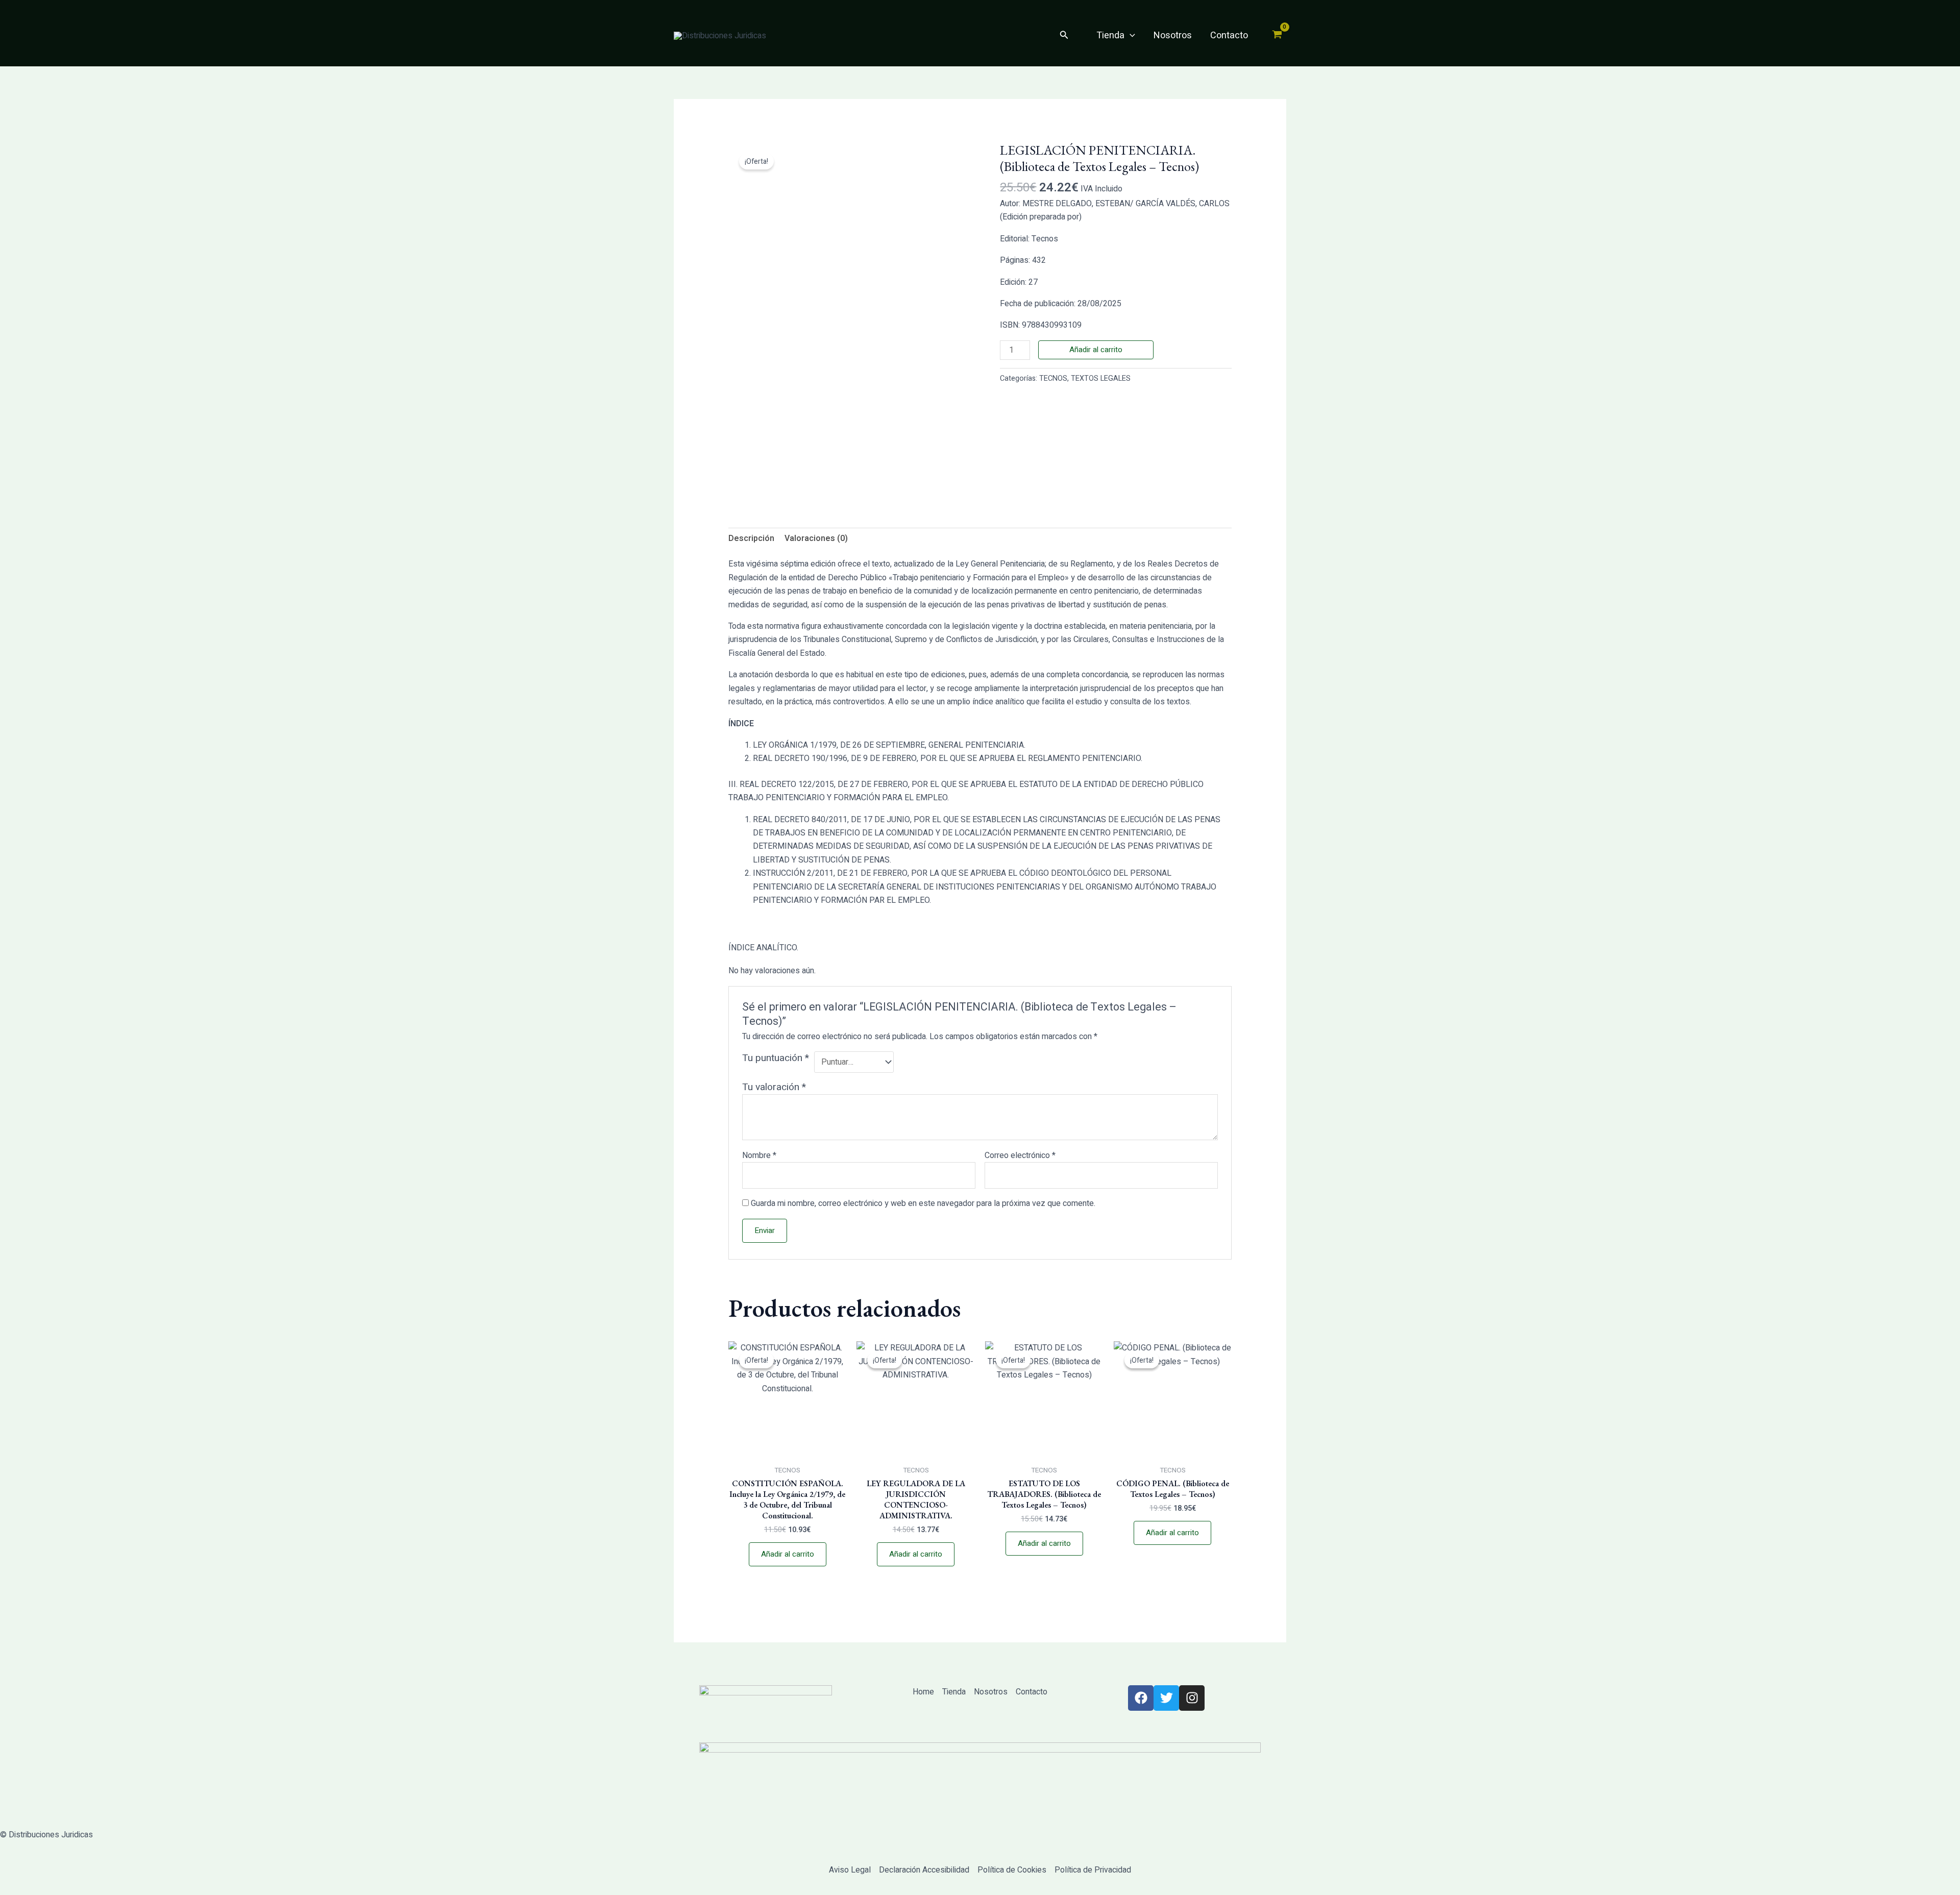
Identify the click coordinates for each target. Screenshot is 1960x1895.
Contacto (1229, 35)
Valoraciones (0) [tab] (816, 538)
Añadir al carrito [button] (788, 1554)
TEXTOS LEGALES (1101, 378)
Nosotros (1173, 35)
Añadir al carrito (1096, 350)
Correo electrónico (1020, 1155)
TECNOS (1053, 378)
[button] (1064, 36)
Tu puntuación (776, 1058)
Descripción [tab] (751, 538)
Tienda (1110, 35)
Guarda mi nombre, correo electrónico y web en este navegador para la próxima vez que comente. (923, 1203)
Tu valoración (774, 1087)
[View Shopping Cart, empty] (1277, 36)
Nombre (759, 1155)
